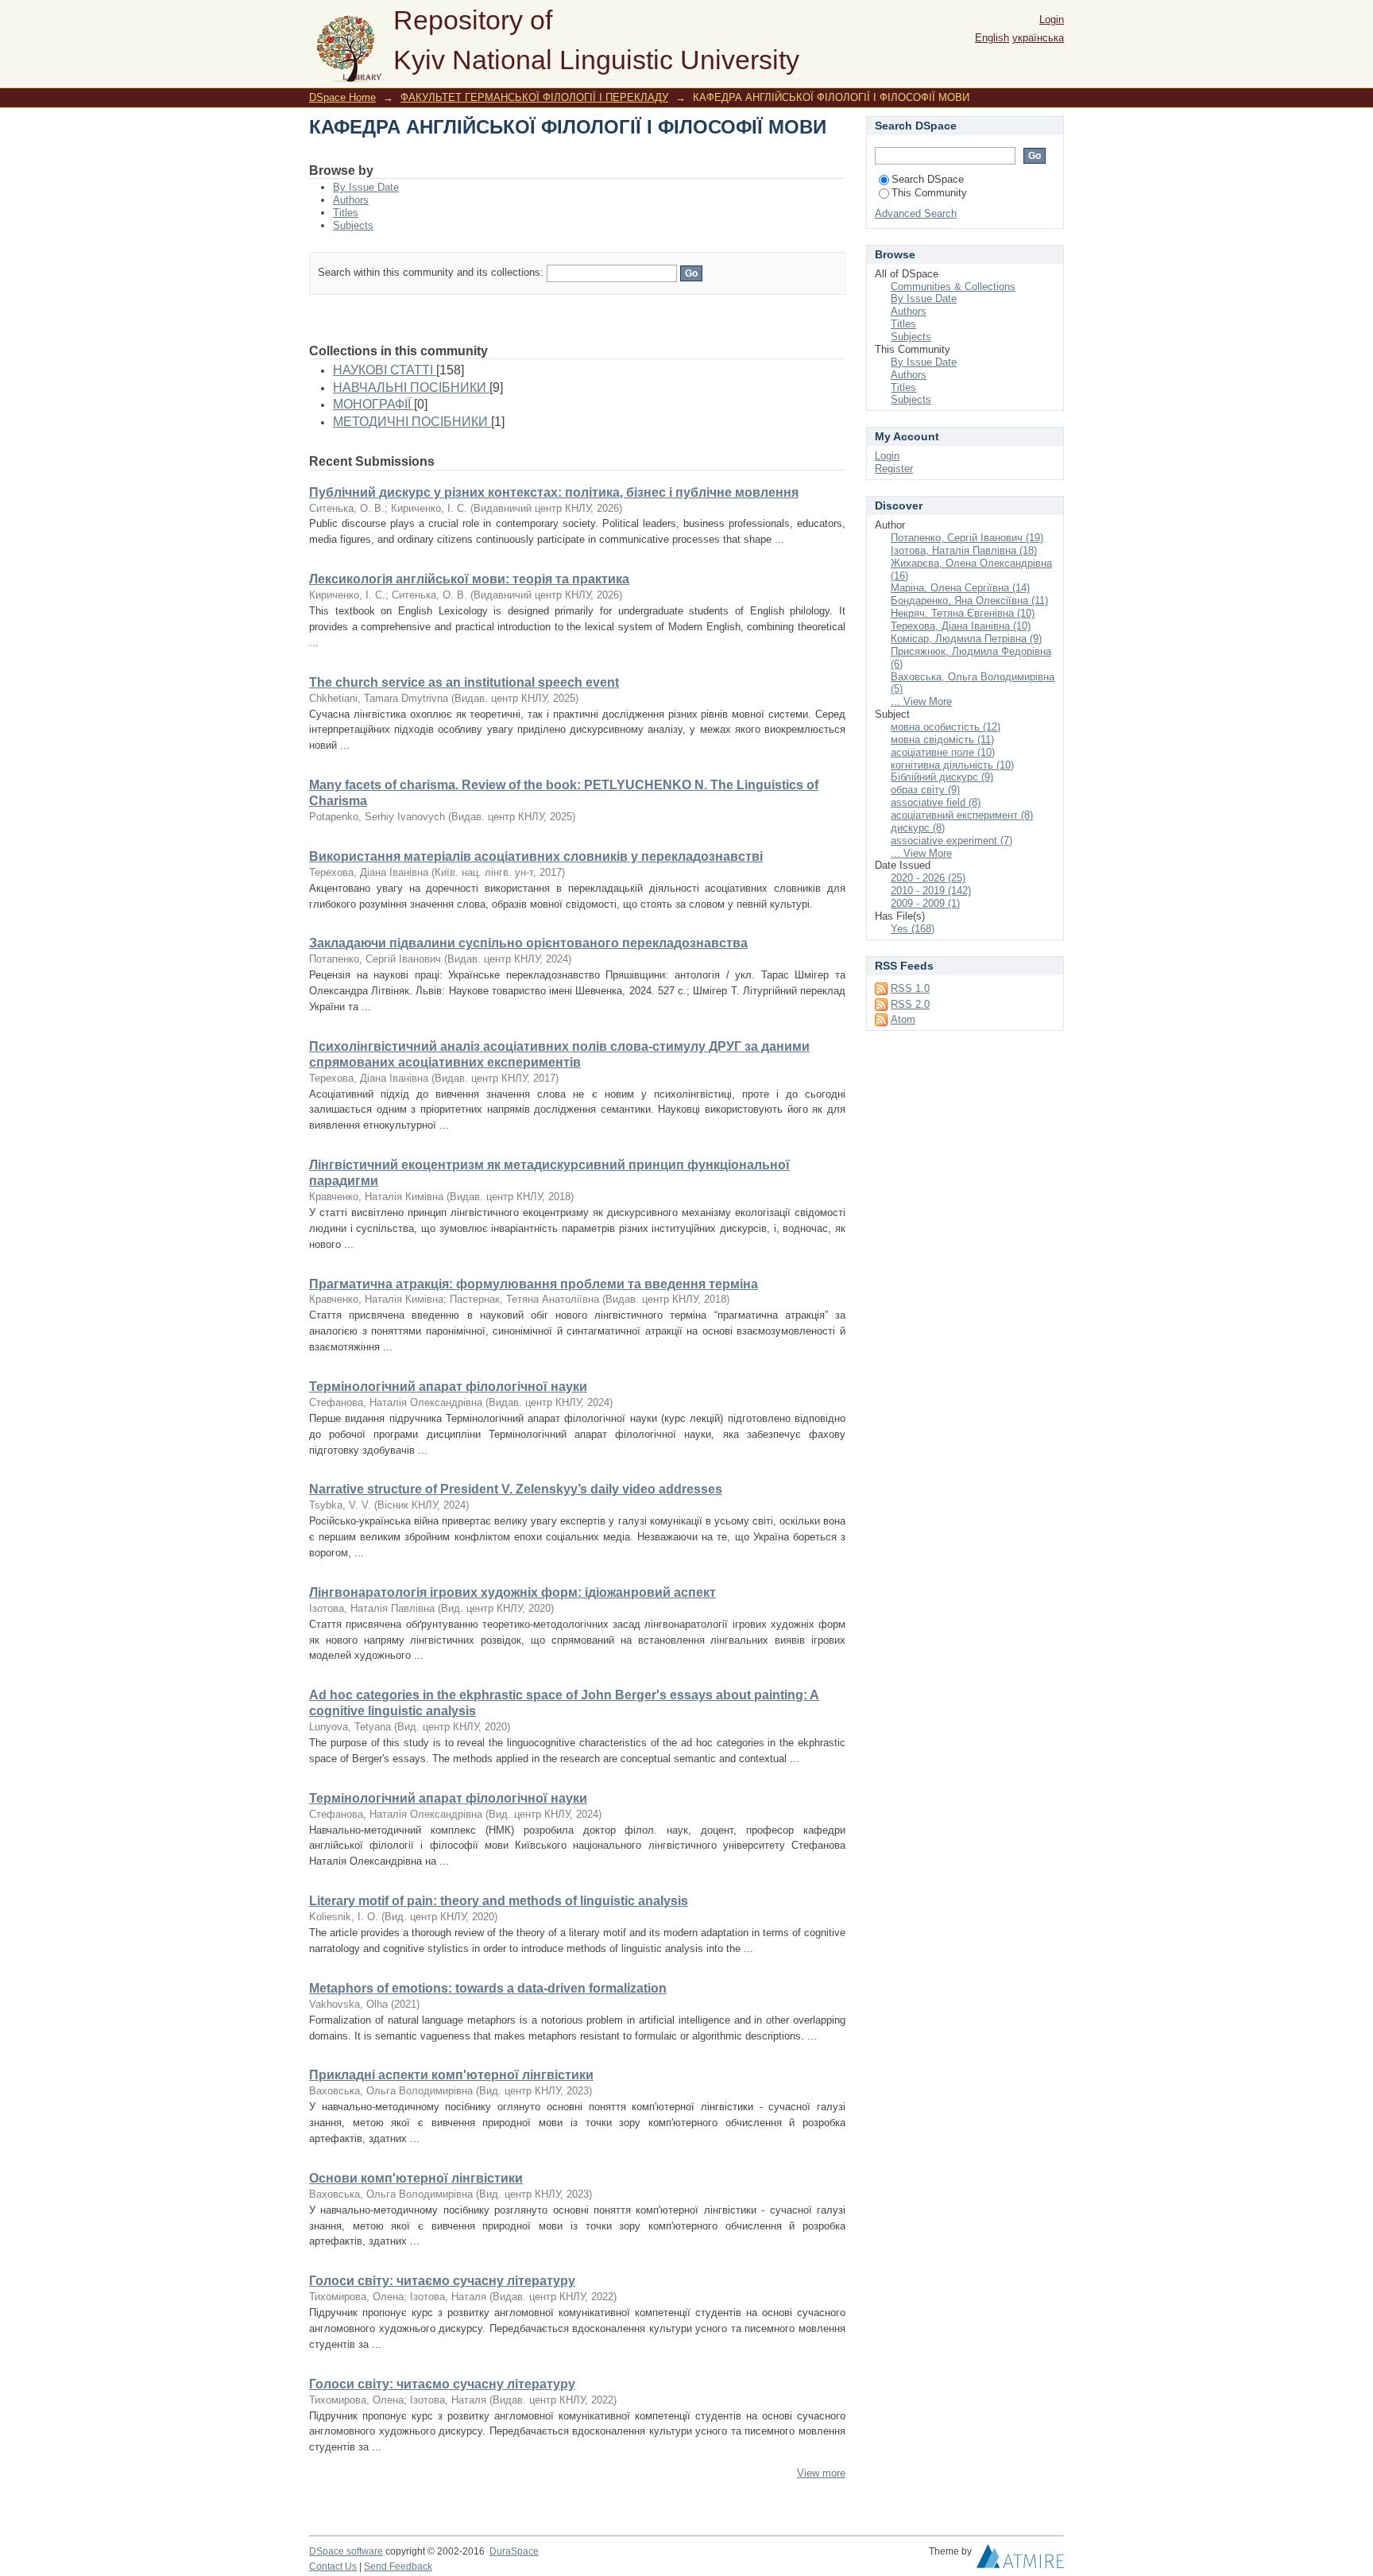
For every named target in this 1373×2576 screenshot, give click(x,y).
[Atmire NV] (1020, 2560)
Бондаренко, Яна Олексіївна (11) (969, 600)
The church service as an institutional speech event (464, 682)
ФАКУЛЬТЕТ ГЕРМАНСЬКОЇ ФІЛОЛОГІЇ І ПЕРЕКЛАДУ (534, 97)
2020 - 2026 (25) (928, 878)
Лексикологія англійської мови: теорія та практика (469, 579)
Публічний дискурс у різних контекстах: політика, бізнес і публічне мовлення (554, 492)
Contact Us (333, 2566)
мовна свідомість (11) (942, 740)
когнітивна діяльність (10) (952, 765)
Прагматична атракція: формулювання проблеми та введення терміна (534, 1284)
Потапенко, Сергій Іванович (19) (967, 538)
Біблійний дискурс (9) (942, 777)
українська (1038, 38)
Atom (903, 1019)
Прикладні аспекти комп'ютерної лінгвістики (451, 2075)
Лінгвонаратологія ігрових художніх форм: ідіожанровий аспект (512, 1592)
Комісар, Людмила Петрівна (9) (966, 639)
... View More (921, 701)
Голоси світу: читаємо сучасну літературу (442, 2281)
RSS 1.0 (910, 988)
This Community (929, 193)
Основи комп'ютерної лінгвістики (416, 2178)
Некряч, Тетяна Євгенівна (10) (963, 613)
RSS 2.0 (910, 1004)
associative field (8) (936, 802)
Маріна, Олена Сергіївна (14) (960, 588)
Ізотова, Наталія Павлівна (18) (964, 550)
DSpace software (346, 2551)
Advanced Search (916, 213)
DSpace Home (342, 97)
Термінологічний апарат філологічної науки (448, 1387)
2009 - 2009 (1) (925, 903)
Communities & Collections (953, 287)
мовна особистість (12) (946, 727)
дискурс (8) (918, 828)
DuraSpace (514, 2551)
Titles (346, 213)
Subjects (353, 225)
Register (894, 469)
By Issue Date (366, 187)
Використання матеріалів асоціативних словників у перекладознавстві (536, 856)
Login (1052, 19)
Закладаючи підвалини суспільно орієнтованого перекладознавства (528, 943)
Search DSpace (928, 179)
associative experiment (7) (951, 841)
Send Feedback (398, 2566)
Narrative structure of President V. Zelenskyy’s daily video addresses (516, 1489)
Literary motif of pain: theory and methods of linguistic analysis (499, 1901)
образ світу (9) (925, 790)
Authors (351, 200)
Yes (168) (913, 929)
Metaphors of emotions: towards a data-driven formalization (488, 1988)
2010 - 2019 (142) (931, 891)
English (992, 38)
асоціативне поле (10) (943, 752)
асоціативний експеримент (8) (962, 815)
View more (821, 2473)
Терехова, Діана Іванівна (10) (961, 626)
